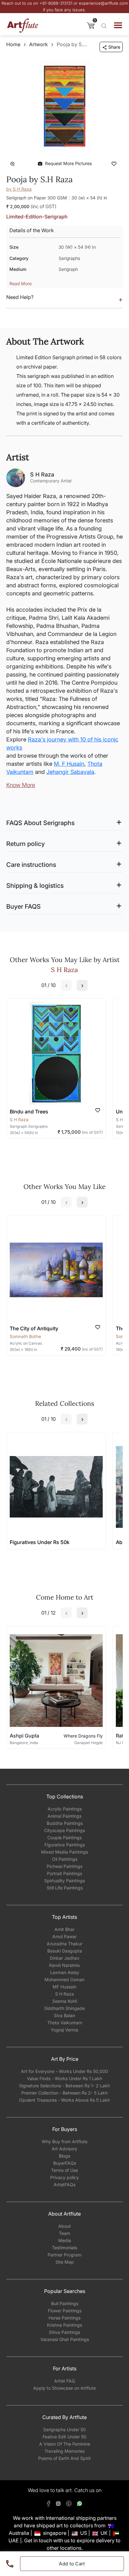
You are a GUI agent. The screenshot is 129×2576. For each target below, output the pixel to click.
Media (65, 2240)
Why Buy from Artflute (64, 2141)
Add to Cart (72, 2564)
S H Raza (64, 1994)
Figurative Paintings (65, 1845)
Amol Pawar (64, 1936)
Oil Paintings (65, 1859)
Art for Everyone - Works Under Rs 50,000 (64, 2071)
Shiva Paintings (64, 2332)
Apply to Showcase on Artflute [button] (64, 2388)
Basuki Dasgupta (65, 1951)
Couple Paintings (64, 1838)
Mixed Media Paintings (64, 1852)
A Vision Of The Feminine (65, 2444)
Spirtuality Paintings (64, 1881)
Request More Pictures (68, 163)
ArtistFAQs (64, 2185)
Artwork (39, 44)
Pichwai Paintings (64, 1866)
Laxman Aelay (65, 1972)
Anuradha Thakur (64, 1944)
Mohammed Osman (64, 1980)
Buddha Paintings (65, 1823)
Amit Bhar (64, 1929)
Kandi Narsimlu (64, 1965)
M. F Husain (69, 764)
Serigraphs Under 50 (64, 2429)
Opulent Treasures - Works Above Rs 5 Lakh (64, 2100)
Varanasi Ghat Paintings (65, 2339)
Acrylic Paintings (65, 1809)
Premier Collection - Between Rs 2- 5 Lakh (64, 2093)
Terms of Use (64, 2170)
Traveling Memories (64, 2451)
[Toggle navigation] (118, 25)
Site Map (65, 2262)
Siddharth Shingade (64, 2008)
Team (64, 2233)
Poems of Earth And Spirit (64, 2458)
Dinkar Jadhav (65, 1958)
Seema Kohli (65, 2001)
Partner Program (64, 2255)
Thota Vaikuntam (65, 2023)
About (64, 2226)
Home (13, 44)
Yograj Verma (64, 2030)
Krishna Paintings (64, 2325)
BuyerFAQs (65, 2163)
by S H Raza (19, 189)
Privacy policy (64, 2177)
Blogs (64, 2156)
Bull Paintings (65, 2303)
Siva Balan (64, 2015)
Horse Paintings (64, 2318)
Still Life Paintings (65, 1888)
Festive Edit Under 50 (64, 2437)
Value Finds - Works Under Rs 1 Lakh (64, 2078)
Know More (21, 785)
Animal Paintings (64, 1816)
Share (114, 47)
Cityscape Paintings (64, 1830)
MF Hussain (64, 1987)
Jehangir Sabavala (70, 772)
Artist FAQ (65, 2381)
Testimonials (64, 2248)
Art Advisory (64, 2149)
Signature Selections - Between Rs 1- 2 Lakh (64, 2086)
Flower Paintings (65, 2311)
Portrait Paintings (64, 1873)
